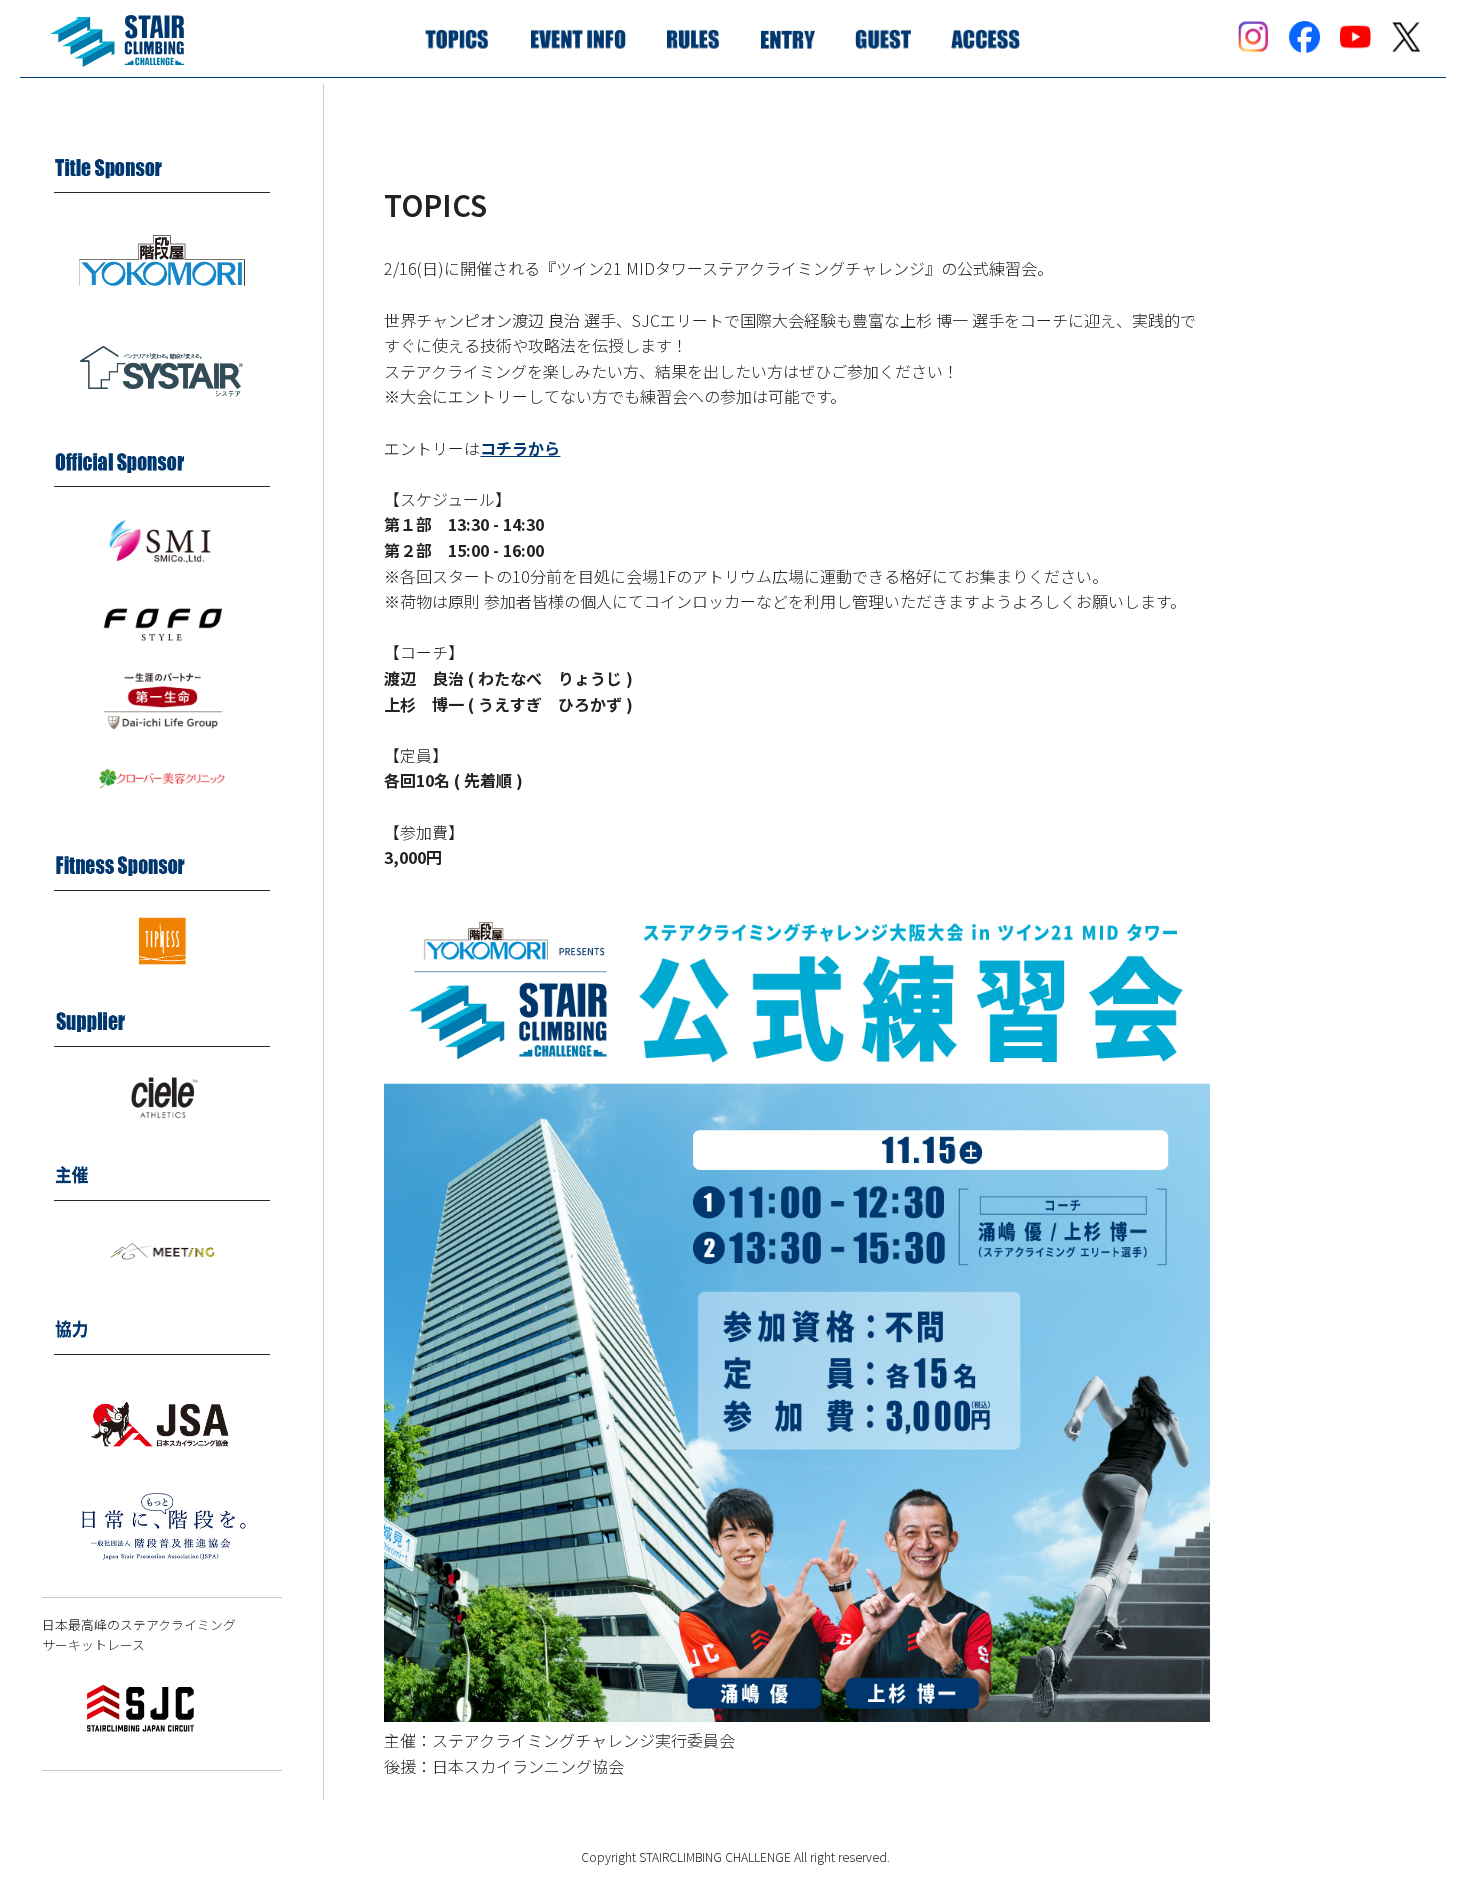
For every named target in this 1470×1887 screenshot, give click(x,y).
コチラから (520, 448)
